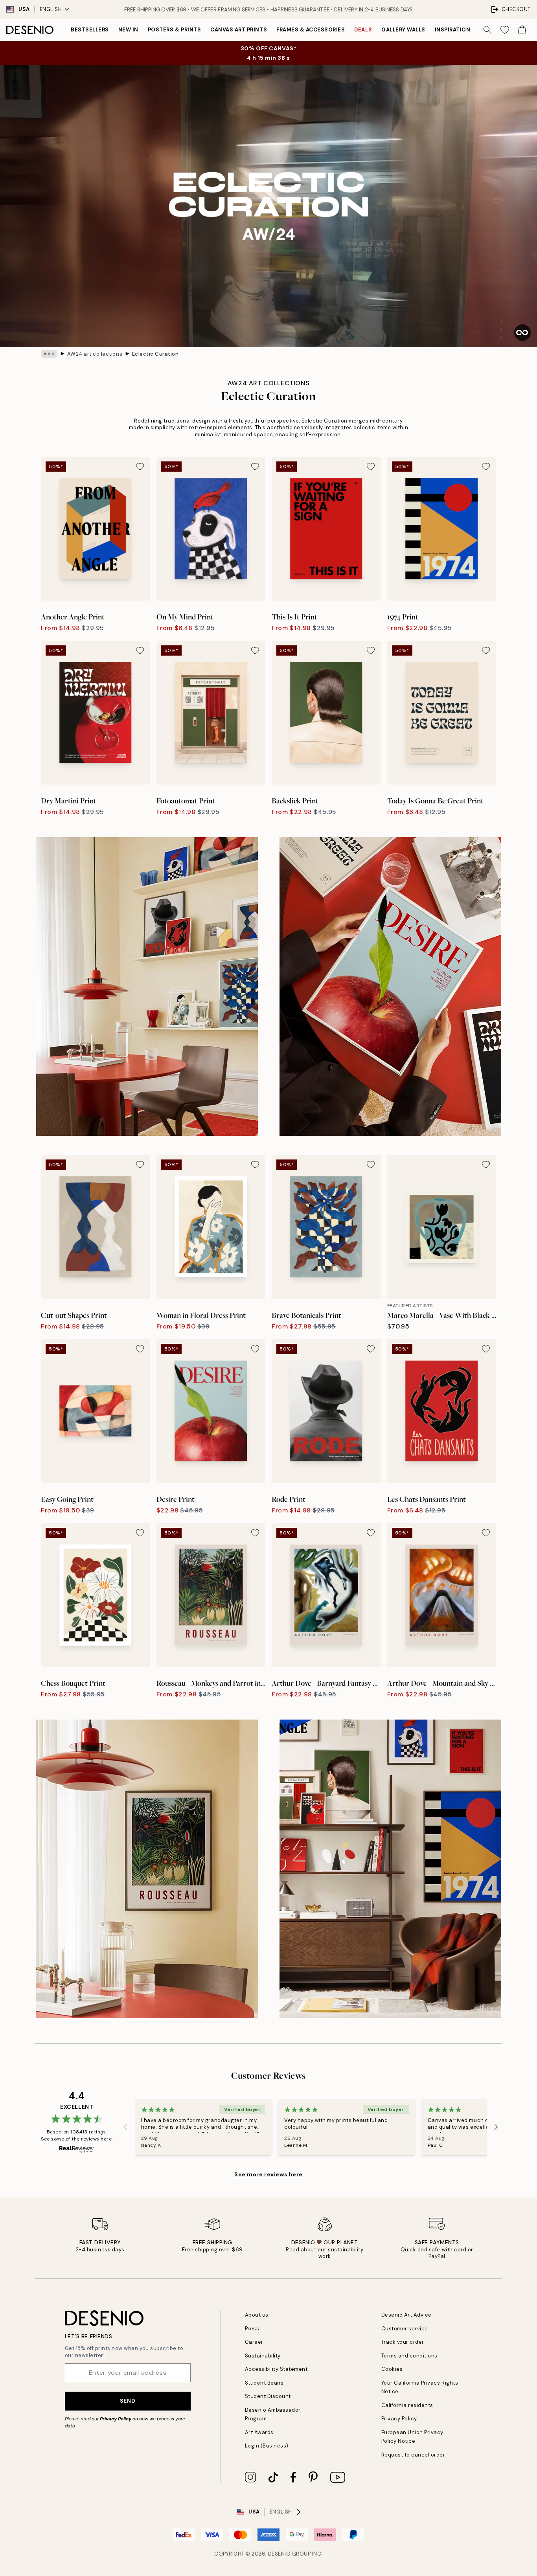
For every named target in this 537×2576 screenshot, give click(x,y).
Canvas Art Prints (239, 30)
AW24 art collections (95, 354)
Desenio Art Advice (406, 2315)
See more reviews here (268, 2174)
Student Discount (268, 2396)
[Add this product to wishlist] (140, 467)
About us (257, 2315)
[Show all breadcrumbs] (49, 354)
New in (128, 30)
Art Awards (259, 2432)
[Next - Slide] (496, 2127)
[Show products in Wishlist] (505, 30)
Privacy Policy (116, 2419)
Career (254, 2342)
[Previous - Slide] (125, 2127)
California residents (407, 2405)
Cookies (392, 2369)
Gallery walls (403, 30)
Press (252, 2329)
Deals (363, 30)
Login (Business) (267, 2446)
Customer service (405, 2329)
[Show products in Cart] (522, 30)
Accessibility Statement (276, 2369)
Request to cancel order (413, 2455)
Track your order (403, 2342)
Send (128, 2401)
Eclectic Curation (155, 354)
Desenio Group (290, 2554)
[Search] (487, 30)
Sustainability (263, 2356)
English (51, 9)
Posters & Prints (174, 30)
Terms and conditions (409, 2356)
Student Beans (264, 2383)
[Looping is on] (522, 333)
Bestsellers (90, 30)
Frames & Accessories (311, 30)
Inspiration (453, 30)
